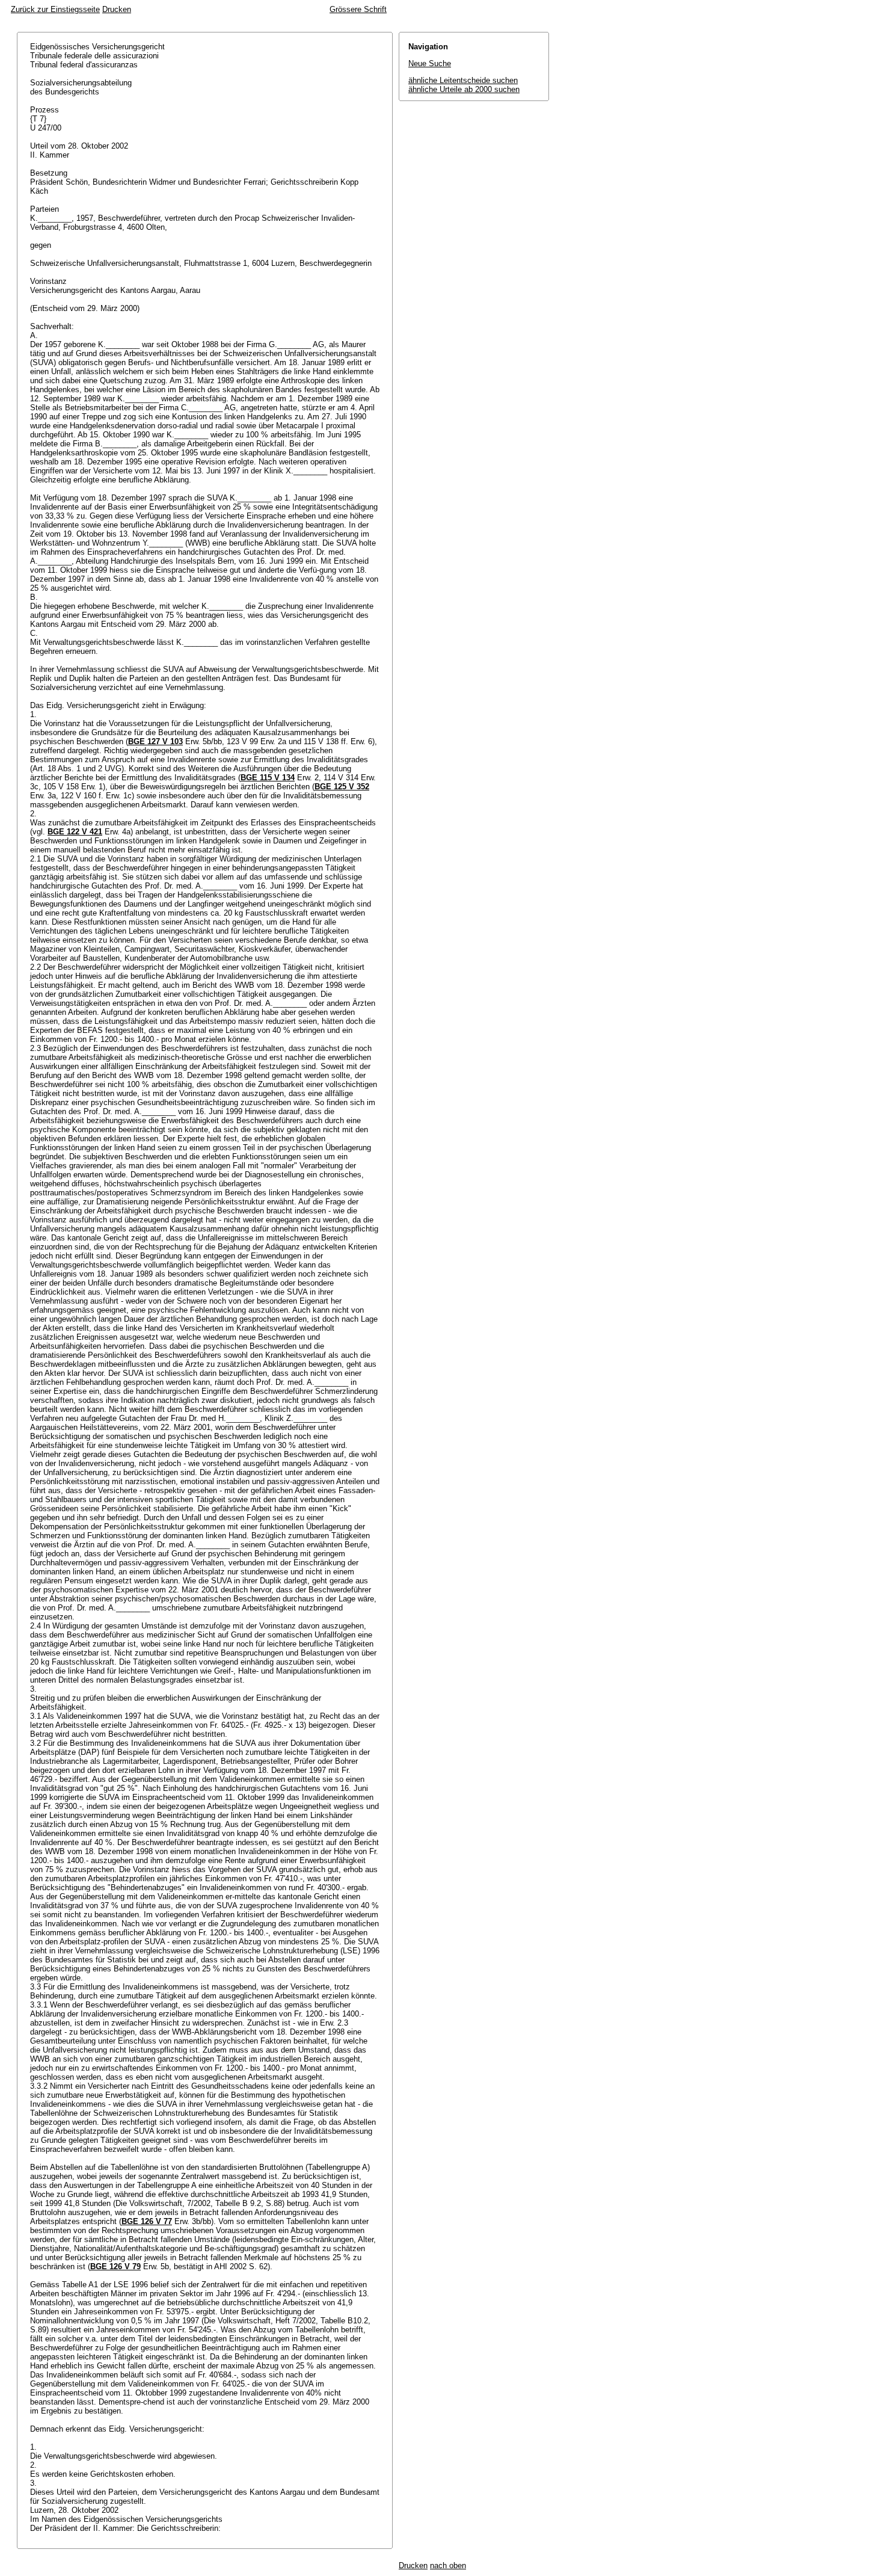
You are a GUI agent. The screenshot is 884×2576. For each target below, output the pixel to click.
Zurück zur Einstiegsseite (55, 9)
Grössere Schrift (358, 9)
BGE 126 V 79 (115, 2266)
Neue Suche (430, 63)
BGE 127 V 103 (155, 741)
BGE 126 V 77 (147, 2221)
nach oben (448, 2565)
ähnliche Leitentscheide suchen (463, 80)
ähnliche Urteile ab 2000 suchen (464, 89)
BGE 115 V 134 (268, 778)
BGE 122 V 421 (75, 832)
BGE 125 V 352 (342, 787)
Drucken (117, 9)
